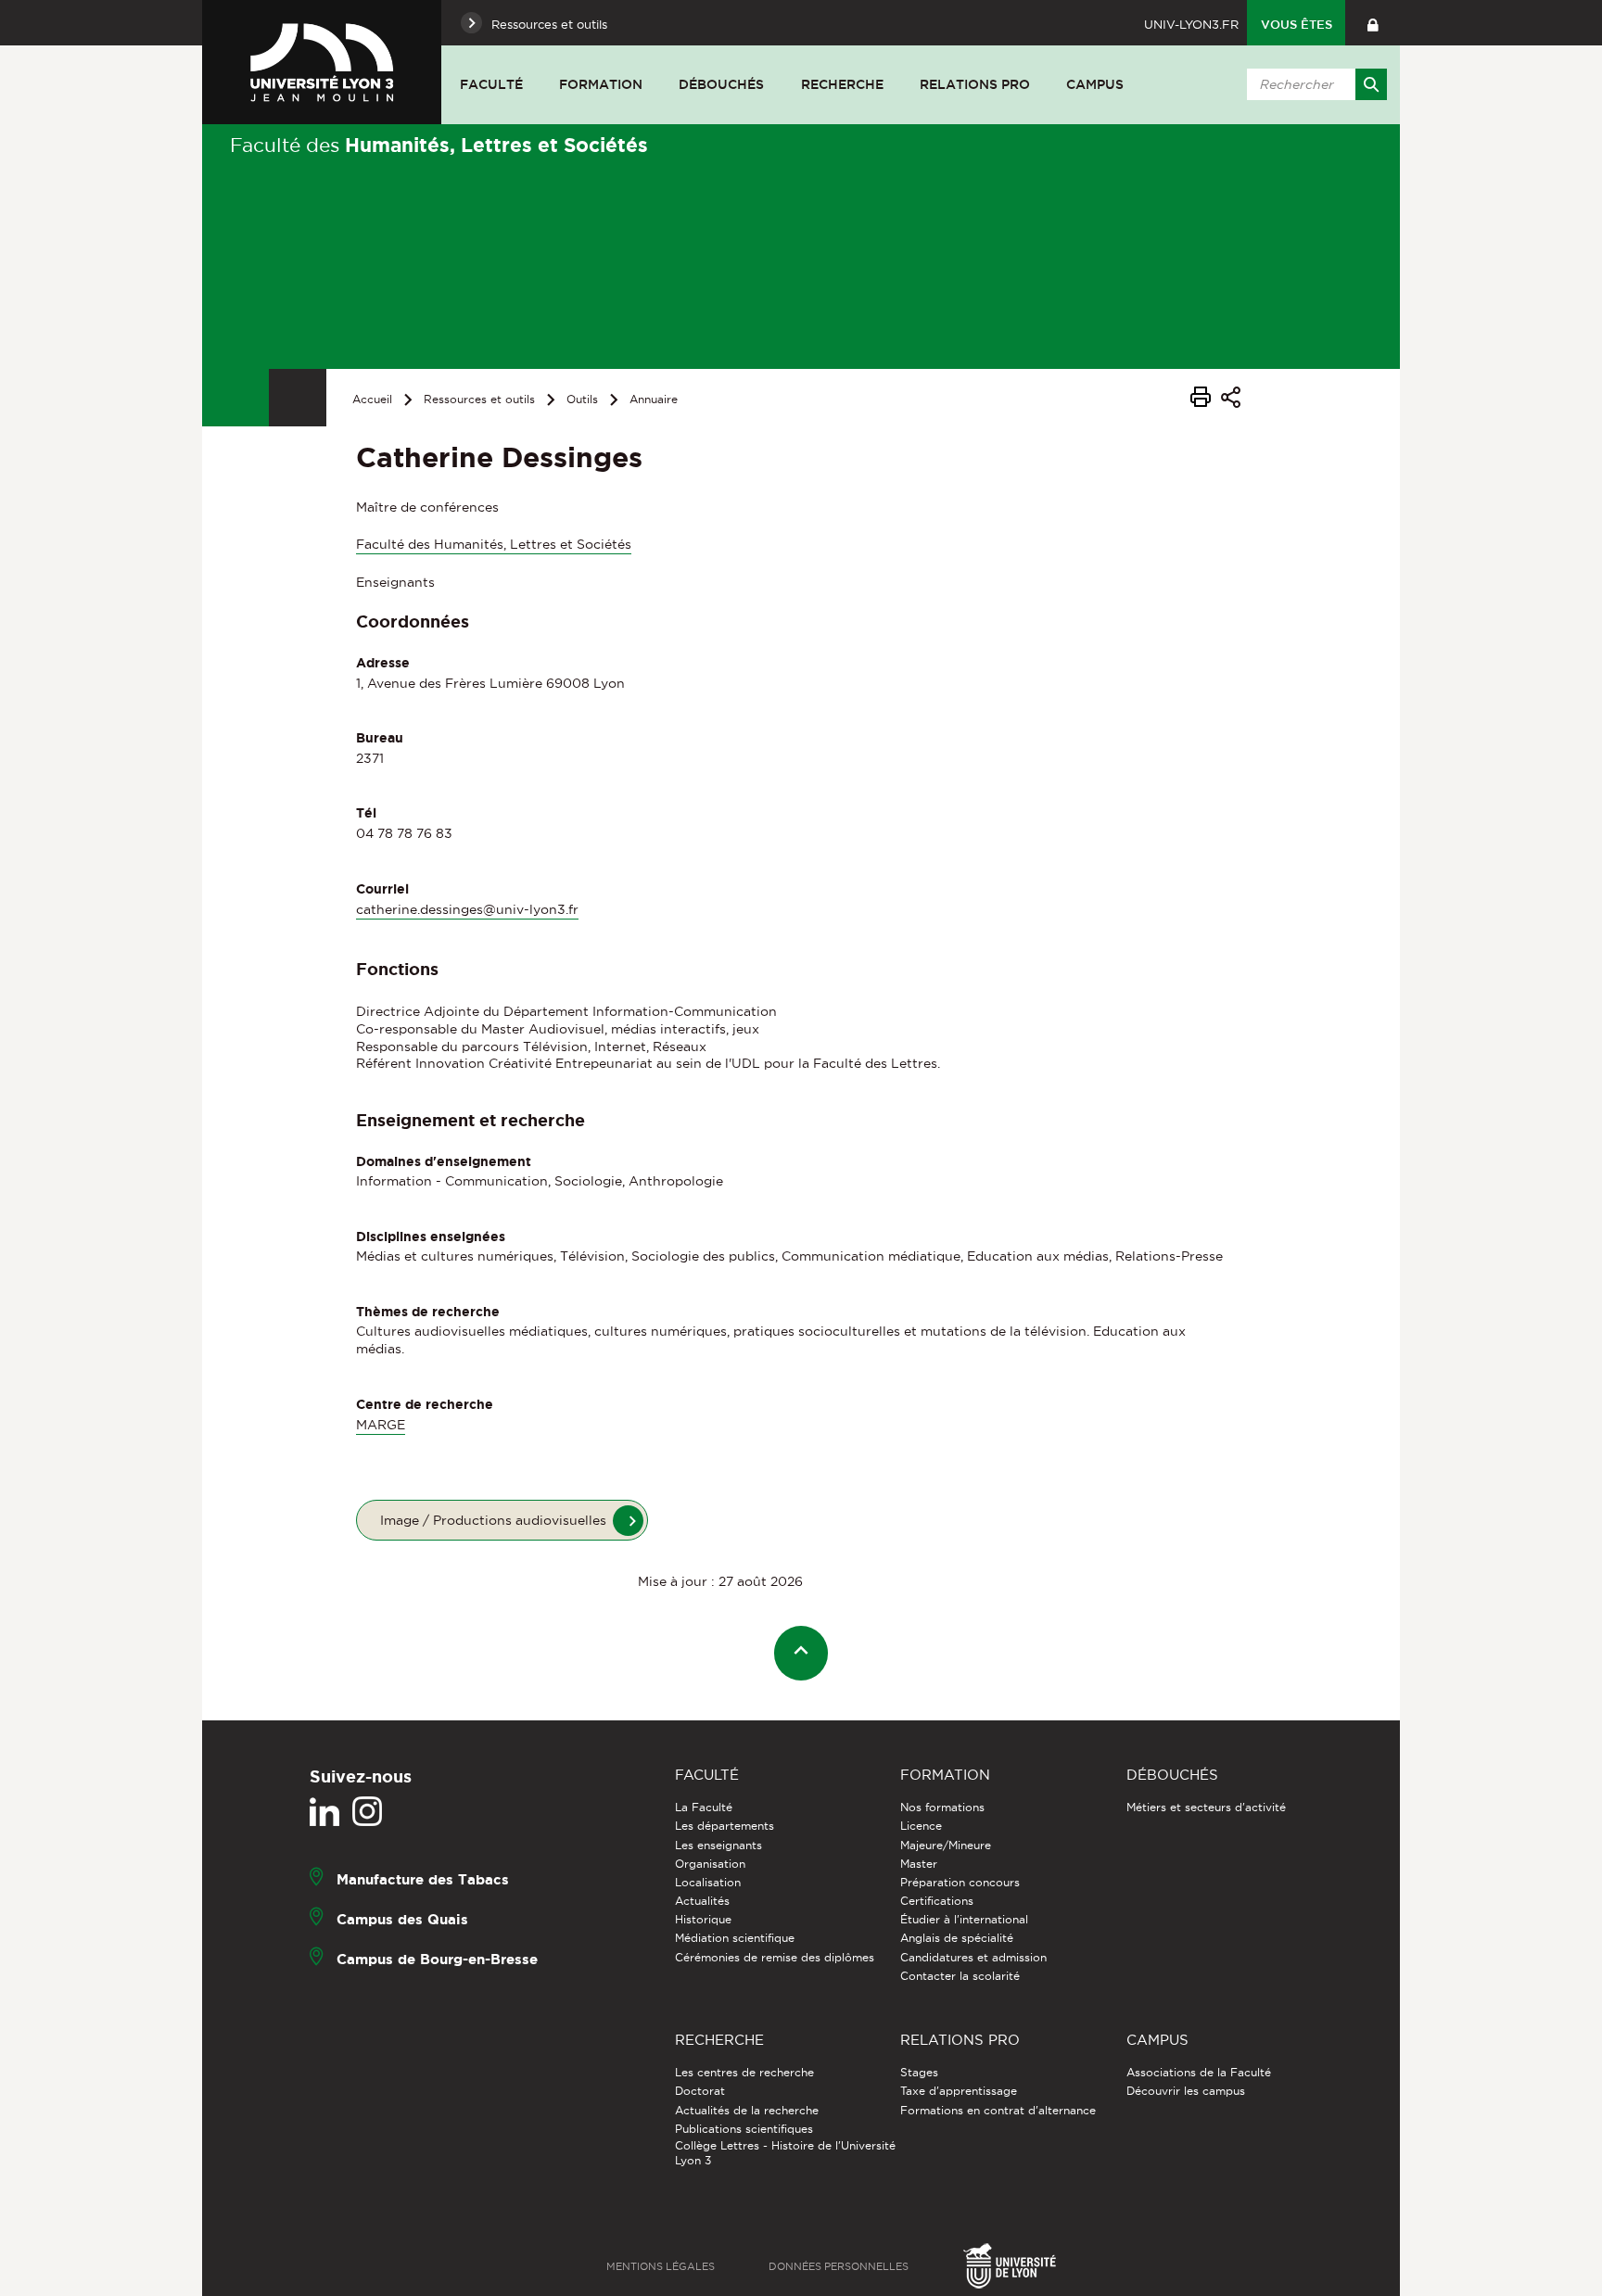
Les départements (725, 1826)
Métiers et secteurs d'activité (1206, 1807)
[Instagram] (367, 1812)
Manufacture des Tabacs (423, 1879)
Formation (601, 84)
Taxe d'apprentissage (959, 2091)
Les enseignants (718, 1845)
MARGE (381, 1425)
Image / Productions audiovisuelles (493, 1520)
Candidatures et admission (973, 1957)
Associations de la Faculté (1199, 2072)
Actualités (702, 1901)
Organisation (710, 1864)
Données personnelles (839, 2266)
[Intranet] (1373, 23)
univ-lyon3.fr (1191, 24)
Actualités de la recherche (747, 2110)
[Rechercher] (1371, 84)
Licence (921, 1826)
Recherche (842, 84)
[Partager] (1231, 400)
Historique (703, 1919)
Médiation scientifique (735, 1938)
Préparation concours (960, 1882)
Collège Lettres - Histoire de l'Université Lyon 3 (785, 2153)
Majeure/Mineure (946, 1845)
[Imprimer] (1201, 400)
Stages (919, 2072)
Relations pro (975, 84)
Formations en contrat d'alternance (998, 2110)
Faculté (491, 84)
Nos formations (942, 1807)
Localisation (708, 1882)
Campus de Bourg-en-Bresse (437, 1959)
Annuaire (654, 399)
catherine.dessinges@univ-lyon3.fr (467, 909)
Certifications (937, 1901)
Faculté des (439, 145)
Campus (1095, 84)
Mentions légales (661, 2266)
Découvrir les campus (1186, 2091)
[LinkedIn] (324, 1812)
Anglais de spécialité (957, 1938)
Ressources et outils (479, 399)
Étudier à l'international (964, 1919)
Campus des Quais (402, 1919)
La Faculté (704, 1807)
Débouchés (721, 84)
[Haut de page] (801, 1653)
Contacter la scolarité (960, 1976)
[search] (1314, 84)
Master (919, 1864)
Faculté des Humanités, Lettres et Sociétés (494, 544)
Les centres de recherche (744, 2072)
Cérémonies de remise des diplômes (775, 1957)
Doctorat (700, 2091)
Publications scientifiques (744, 2129)
